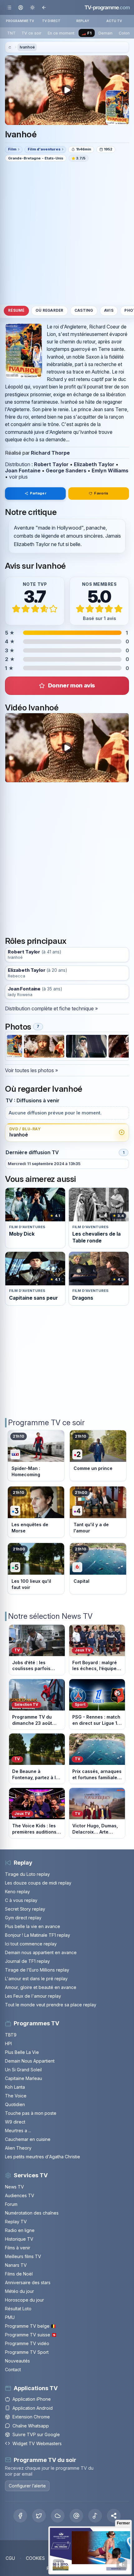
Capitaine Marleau (24, 2078)
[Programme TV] (10, 47)
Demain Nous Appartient (30, 2061)
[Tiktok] (95, 2516)
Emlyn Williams (110, 471)
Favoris (101, 493)
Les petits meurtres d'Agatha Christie (43, 2157)
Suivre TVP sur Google (36, 2434)
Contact (13, 2369)
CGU (10, 2558)
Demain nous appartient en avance (41, 1952)
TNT (11, 33)
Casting (84, 310)
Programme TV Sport (27, 2352)
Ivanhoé (27, 47)
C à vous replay (21, 1900)
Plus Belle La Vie (22, 2052)
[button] (114, 2516)
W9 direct (15, 2122)
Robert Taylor (51, 464)
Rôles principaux (36, 941)
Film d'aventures (44, 149)
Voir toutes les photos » (31, 1070)
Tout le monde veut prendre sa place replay (51, 2005)
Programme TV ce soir (46, 1423)
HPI (8, 2043)
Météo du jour (19, 2291)
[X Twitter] (39, 2516)
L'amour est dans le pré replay (36, 1979)
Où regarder (50, 310)
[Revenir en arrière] (44, 7)
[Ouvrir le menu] (9, 7)
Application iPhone (32, 2399)
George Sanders (66, 471)
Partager (38, 493)
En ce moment (61, 33)
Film (12, 149)
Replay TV (16, 2222)
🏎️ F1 (86, 33)
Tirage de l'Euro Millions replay (37, 1970)
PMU (10, 2317)
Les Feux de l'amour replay (33, 1996)
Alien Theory (18, 2148)
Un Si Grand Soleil (23, 2070)
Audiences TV (20, 2195)
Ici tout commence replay (31, 1944)
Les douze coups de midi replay (38, 1883)
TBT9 (11, 2035)
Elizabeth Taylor (94, 464)
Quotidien (15, 2104)
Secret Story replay (25, 1909)
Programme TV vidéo (27, 2343)
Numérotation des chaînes (32, 2213)
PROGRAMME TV (20, 21)
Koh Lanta (15, 2087)
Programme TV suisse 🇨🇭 (31, 2335)
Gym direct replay (23, 1918)
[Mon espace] (21, 7)
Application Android (33, 2408)
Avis (109, 310)
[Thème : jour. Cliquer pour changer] (32, 7)
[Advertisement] (67, 233)
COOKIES (35, 2558)
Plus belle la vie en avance (33, 1926)
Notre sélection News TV (50, 1616)
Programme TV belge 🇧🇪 (31, 2326)
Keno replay (17, 1892)
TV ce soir (31, 33)
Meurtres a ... (18, 2131)
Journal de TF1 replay (27, 1961)
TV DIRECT (51, 21)
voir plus (18, 477)
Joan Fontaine (23, 471)
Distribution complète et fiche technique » (51, 1008)
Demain (105, 33)
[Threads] (76, 2516)
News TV (14, 2187)
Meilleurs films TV (23, 2256)
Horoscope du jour (24, 2300)
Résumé (16, 310)
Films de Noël (19, 2274)
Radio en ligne (20, 2230)
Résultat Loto (18, 2309)
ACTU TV (114, 21)
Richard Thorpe (50, 453)
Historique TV (19, 2239)
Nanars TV (16, 2265)
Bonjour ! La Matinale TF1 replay (38, 1935)
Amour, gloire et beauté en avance (41, 1987)
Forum (11, 2204)
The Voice (16, 2096)
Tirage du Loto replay (27, 1874)
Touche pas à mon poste (31, 2113)
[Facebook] (20, 2516)
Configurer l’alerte (27, 2486)
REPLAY (83, 21)
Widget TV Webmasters (37, 2443)
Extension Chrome (31, 2417)
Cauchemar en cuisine (28, 2139)
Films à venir (18, 2248)
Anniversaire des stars (28, 2282)
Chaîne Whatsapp (31, 2426)
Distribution (18, 464)
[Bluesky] (58, 2516)
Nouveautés (17, 2361)
